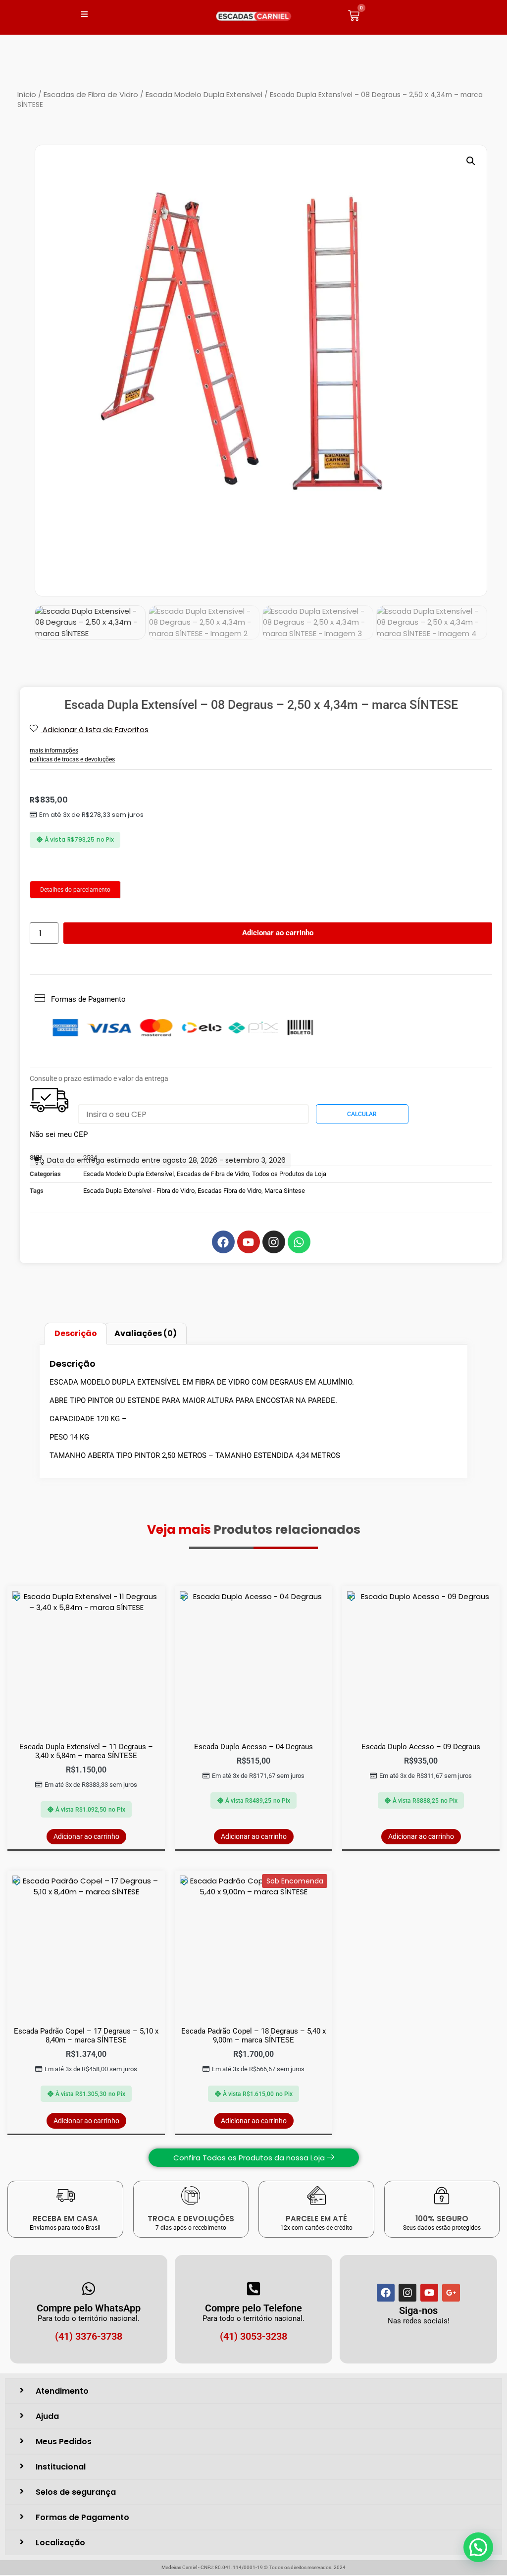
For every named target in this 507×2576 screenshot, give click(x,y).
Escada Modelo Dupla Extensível (204, 94)
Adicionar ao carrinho (278, 933)
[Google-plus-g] (451, 2293)
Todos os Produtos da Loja (289, 1174)
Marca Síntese (285, 1191)
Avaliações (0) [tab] (146, 1333)
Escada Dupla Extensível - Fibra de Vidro (139, 1191)
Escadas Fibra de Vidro (229, 1191)
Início (27, 94)
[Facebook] (386, 2293)
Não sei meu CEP (59, 1134)
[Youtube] (429, 2293)
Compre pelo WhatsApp (89, 2308)
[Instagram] (407, 2293)
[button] (471, 161)
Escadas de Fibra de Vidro (91, 94)
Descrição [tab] (76, 1333)
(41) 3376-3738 (89, 2336)
